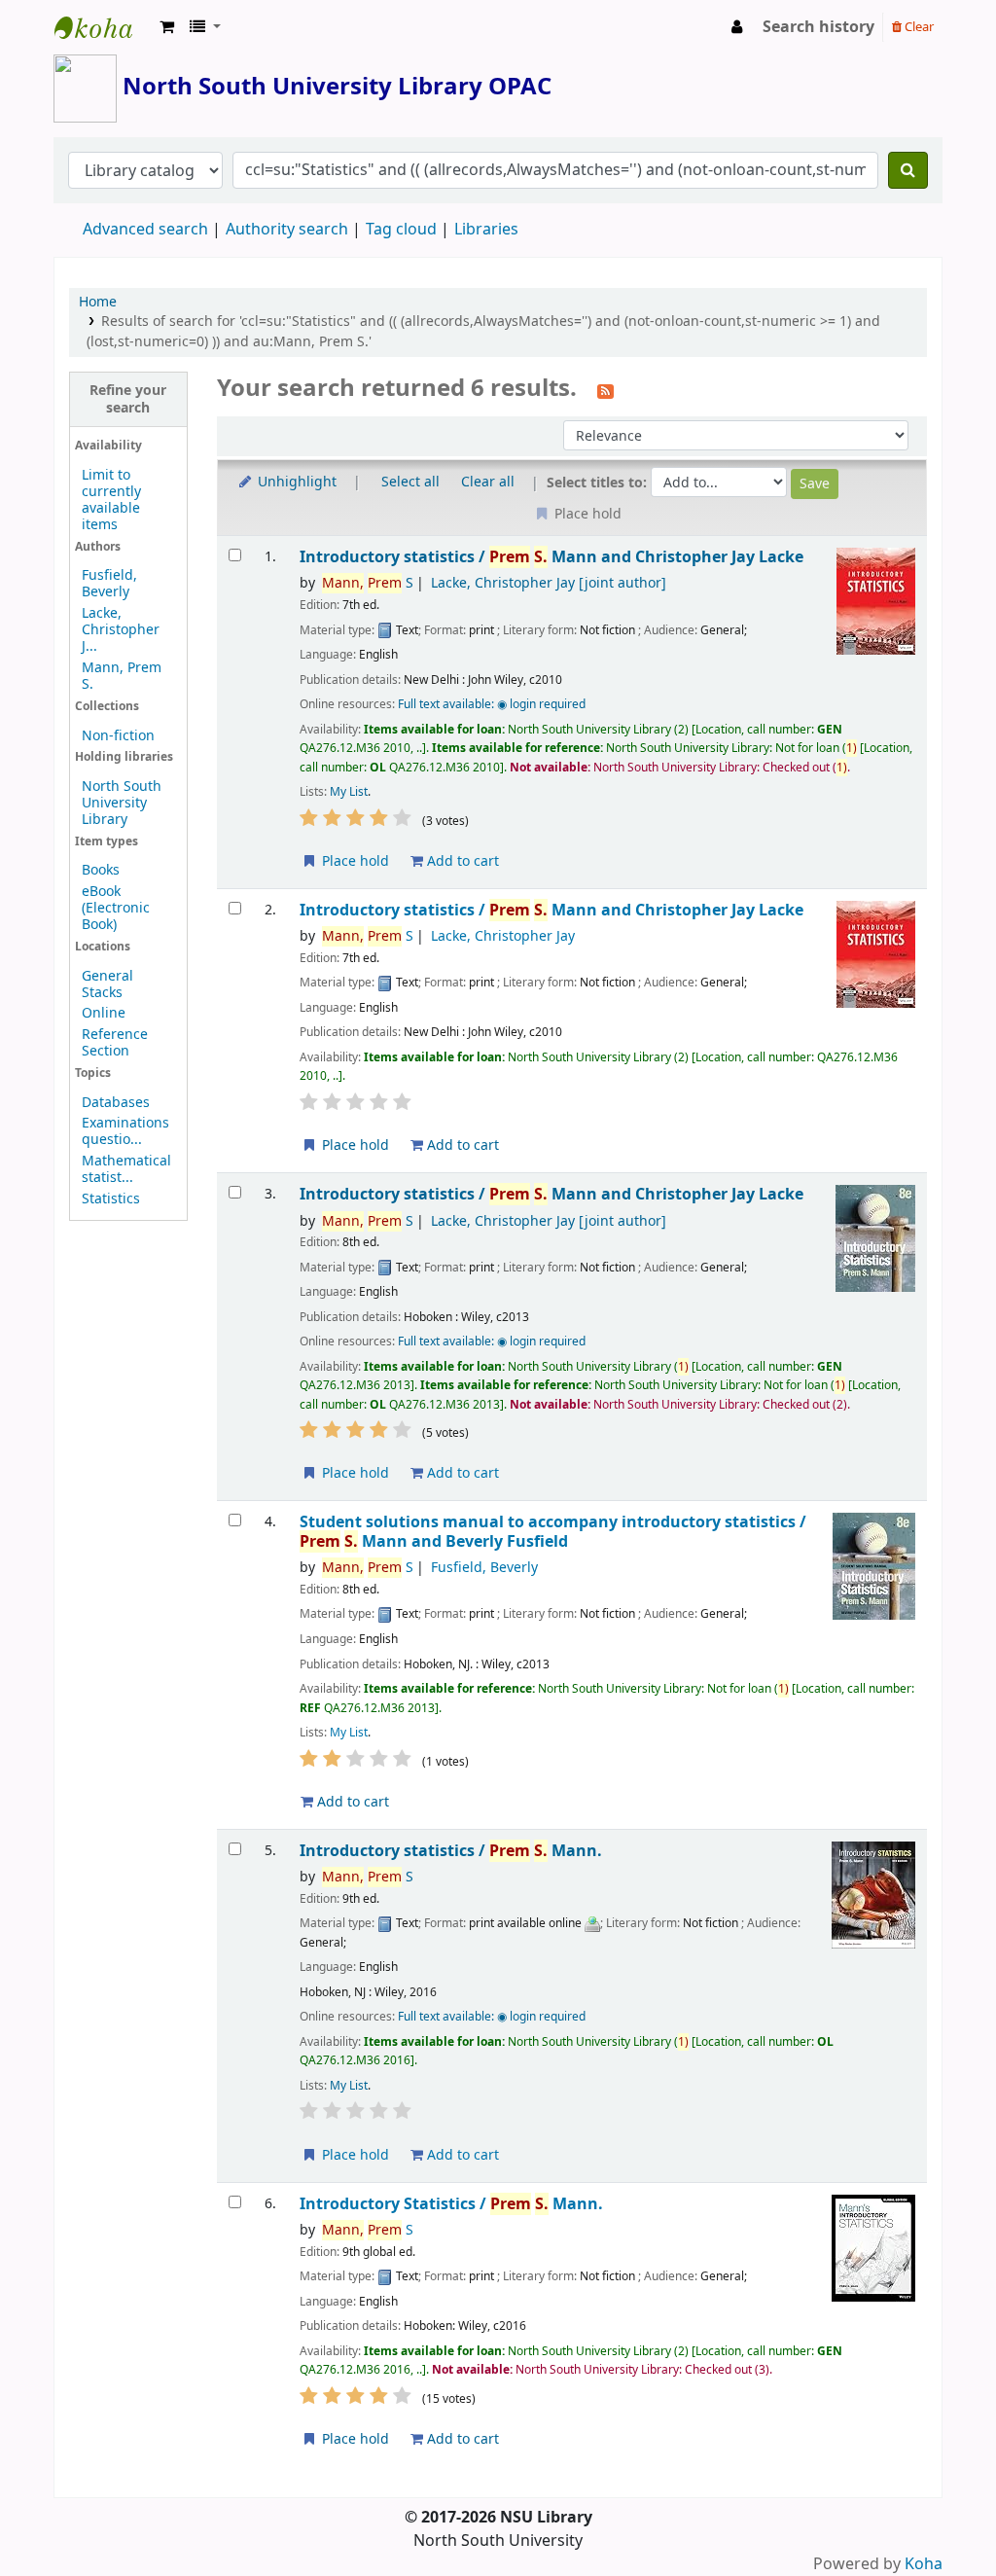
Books (101, 870)
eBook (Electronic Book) (116, 908)
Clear (918, 27)
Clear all (488, 482)
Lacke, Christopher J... (121, 630)
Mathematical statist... (126, 1169)
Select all (410, 482)
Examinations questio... (125, 1131)
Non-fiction (118, 736)
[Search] (908, 170)
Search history (818, 27)
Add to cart (461, 861)
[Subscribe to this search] (605, 390)
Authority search (287, 230)
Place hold (354, 861)
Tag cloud (401, 230)
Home (98, 302)
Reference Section (115, 1043)
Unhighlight (295, 482)
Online (104, 1013)
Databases (116, 1103)
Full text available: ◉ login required (492, 704)
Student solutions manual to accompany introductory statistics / (553, 1532)
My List (349, 792)
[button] (167, 27)
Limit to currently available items (111, 500)
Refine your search (128, 399)
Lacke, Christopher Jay (549, 583)
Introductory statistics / (551, 557)
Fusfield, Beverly (109, 584)
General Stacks (107, 984)
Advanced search (145, 230)
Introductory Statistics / (451, 2204)
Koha (924, 2564)
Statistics (111, 1199)
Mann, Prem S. (122, 676)
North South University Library (103, 27)
